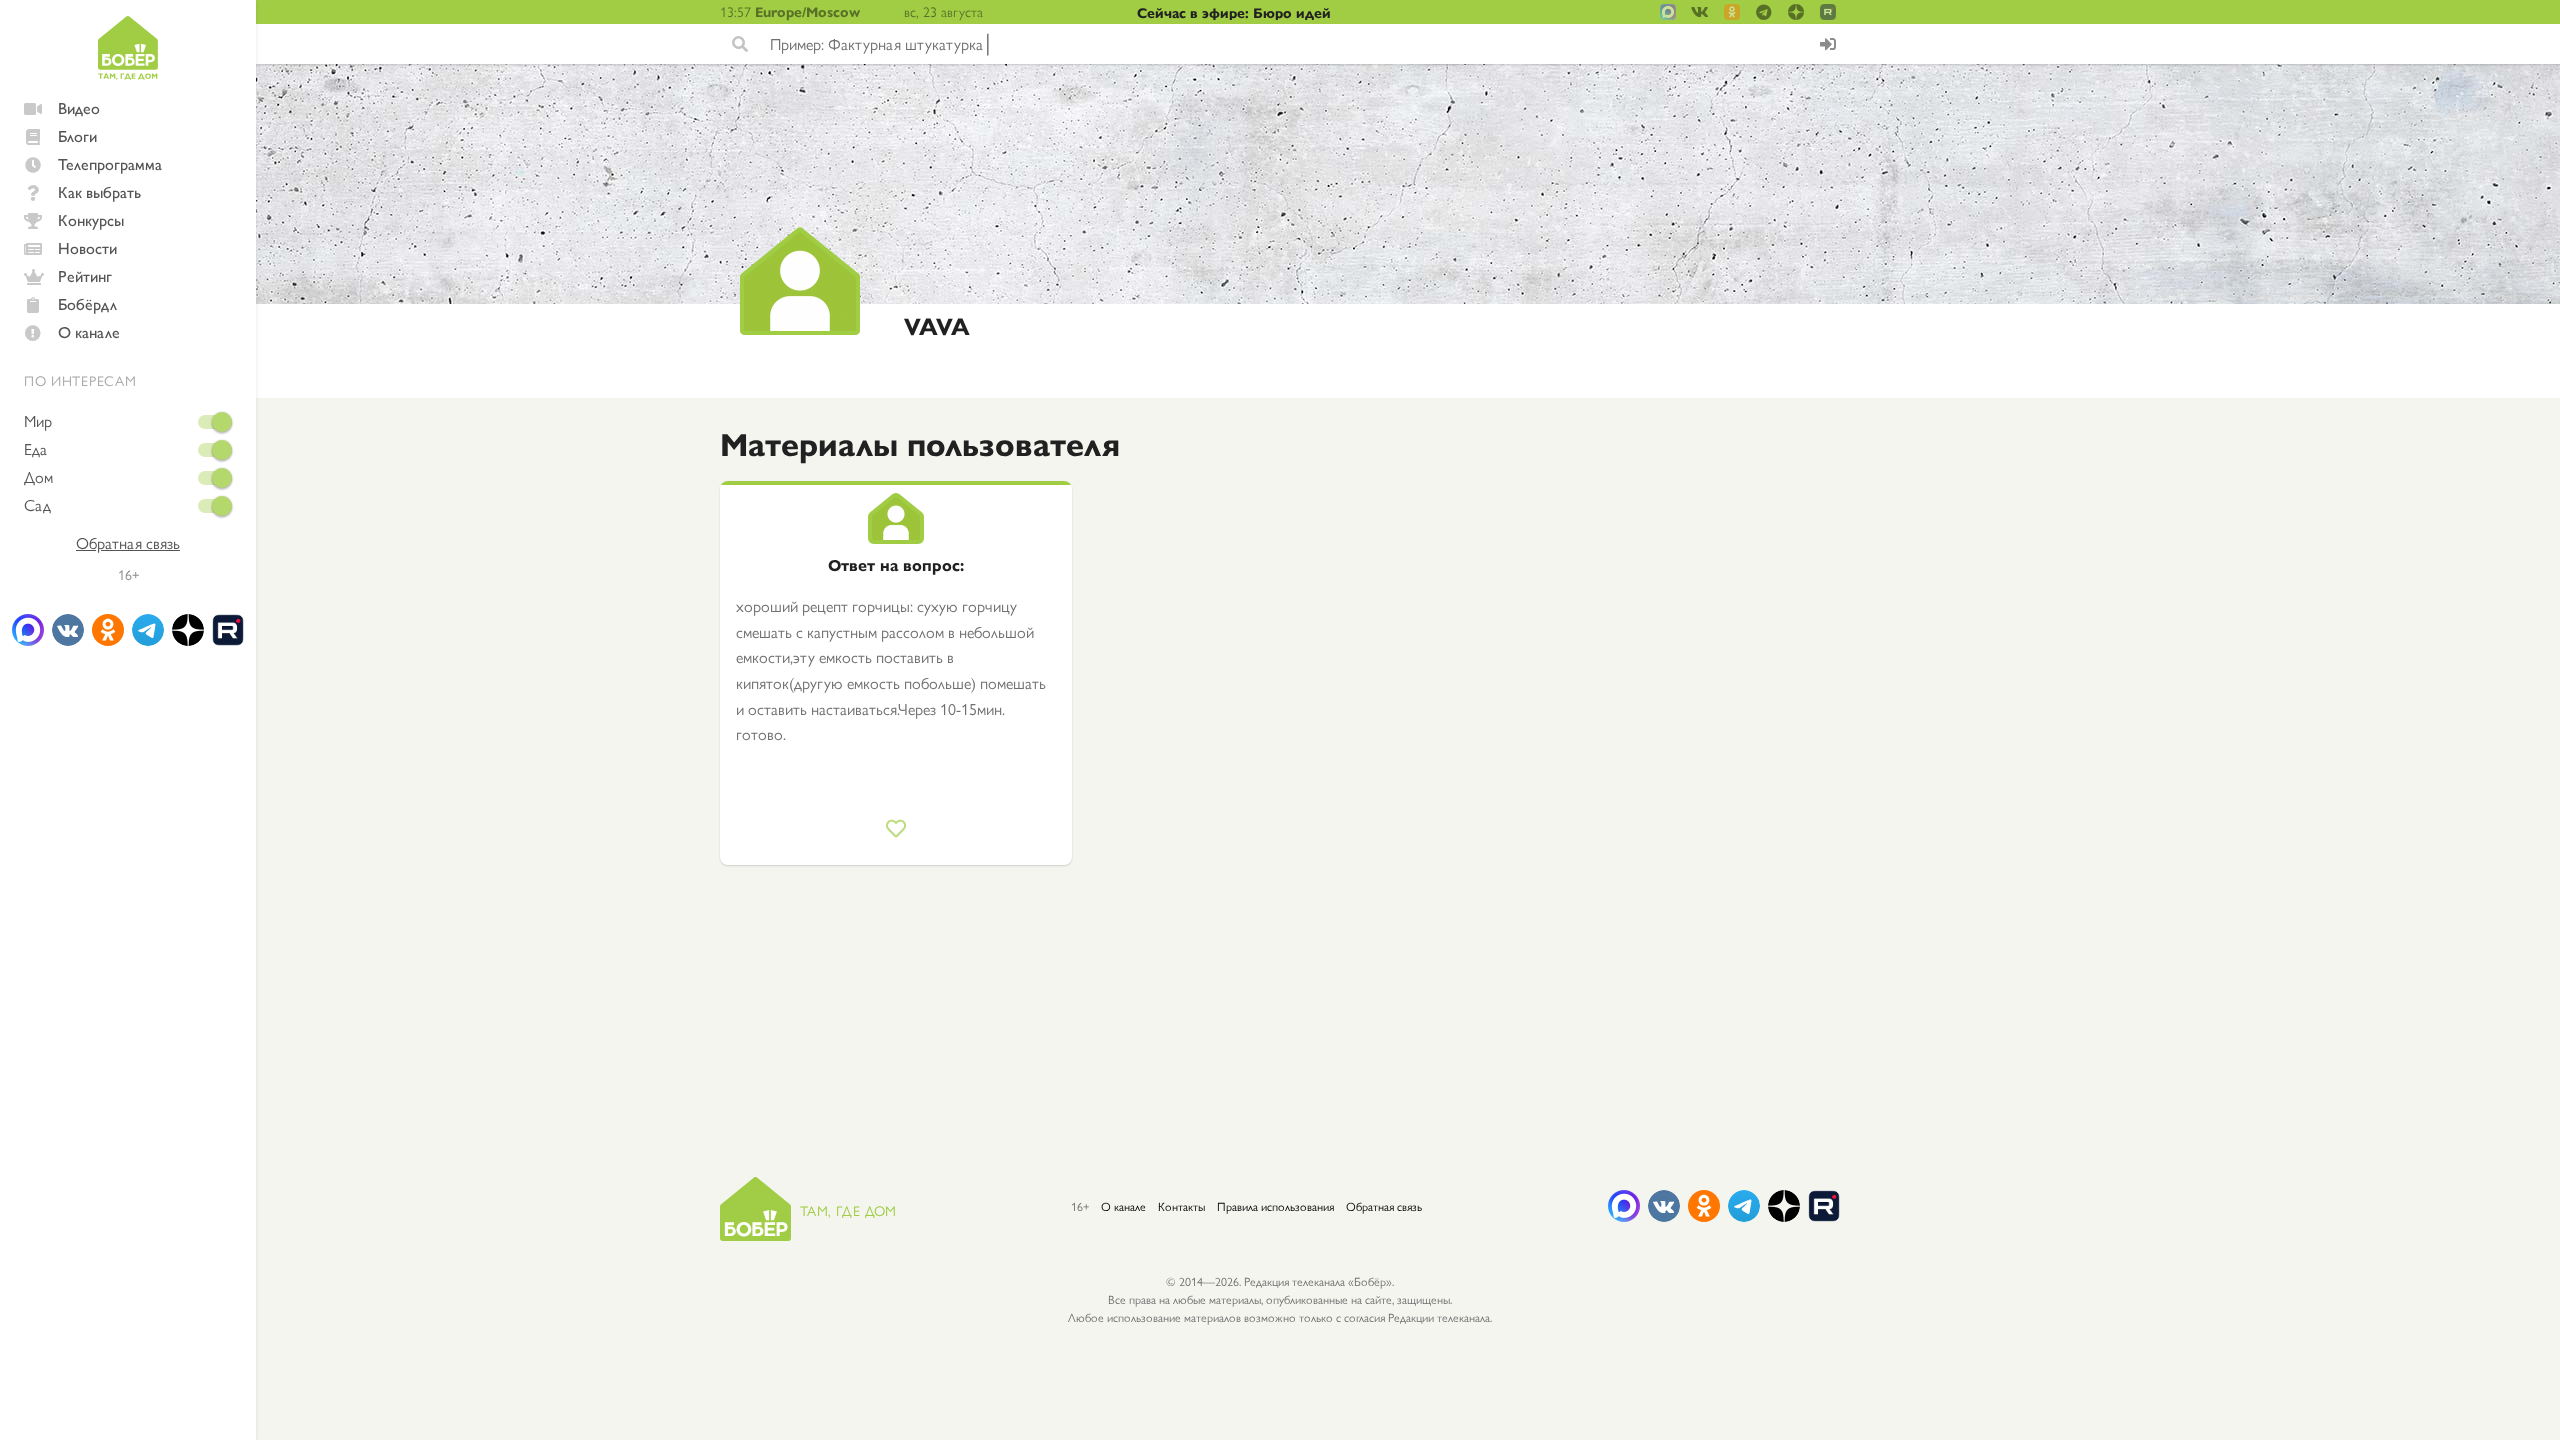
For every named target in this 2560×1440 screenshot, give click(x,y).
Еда (35, 449)
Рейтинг (85, 275)
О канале (89, 331)
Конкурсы (91, 219)
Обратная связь (128, 543)
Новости (87, 247)
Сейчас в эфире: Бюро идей (1234, 12)
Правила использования (1275, 1206)
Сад (37, 505)
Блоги (77, 135)
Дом (38, 477)
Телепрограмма (110, 163)
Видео (79, 107)
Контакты (1181, 1206)
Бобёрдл (87, 303)
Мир (38, 421)
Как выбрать (99, 191)
